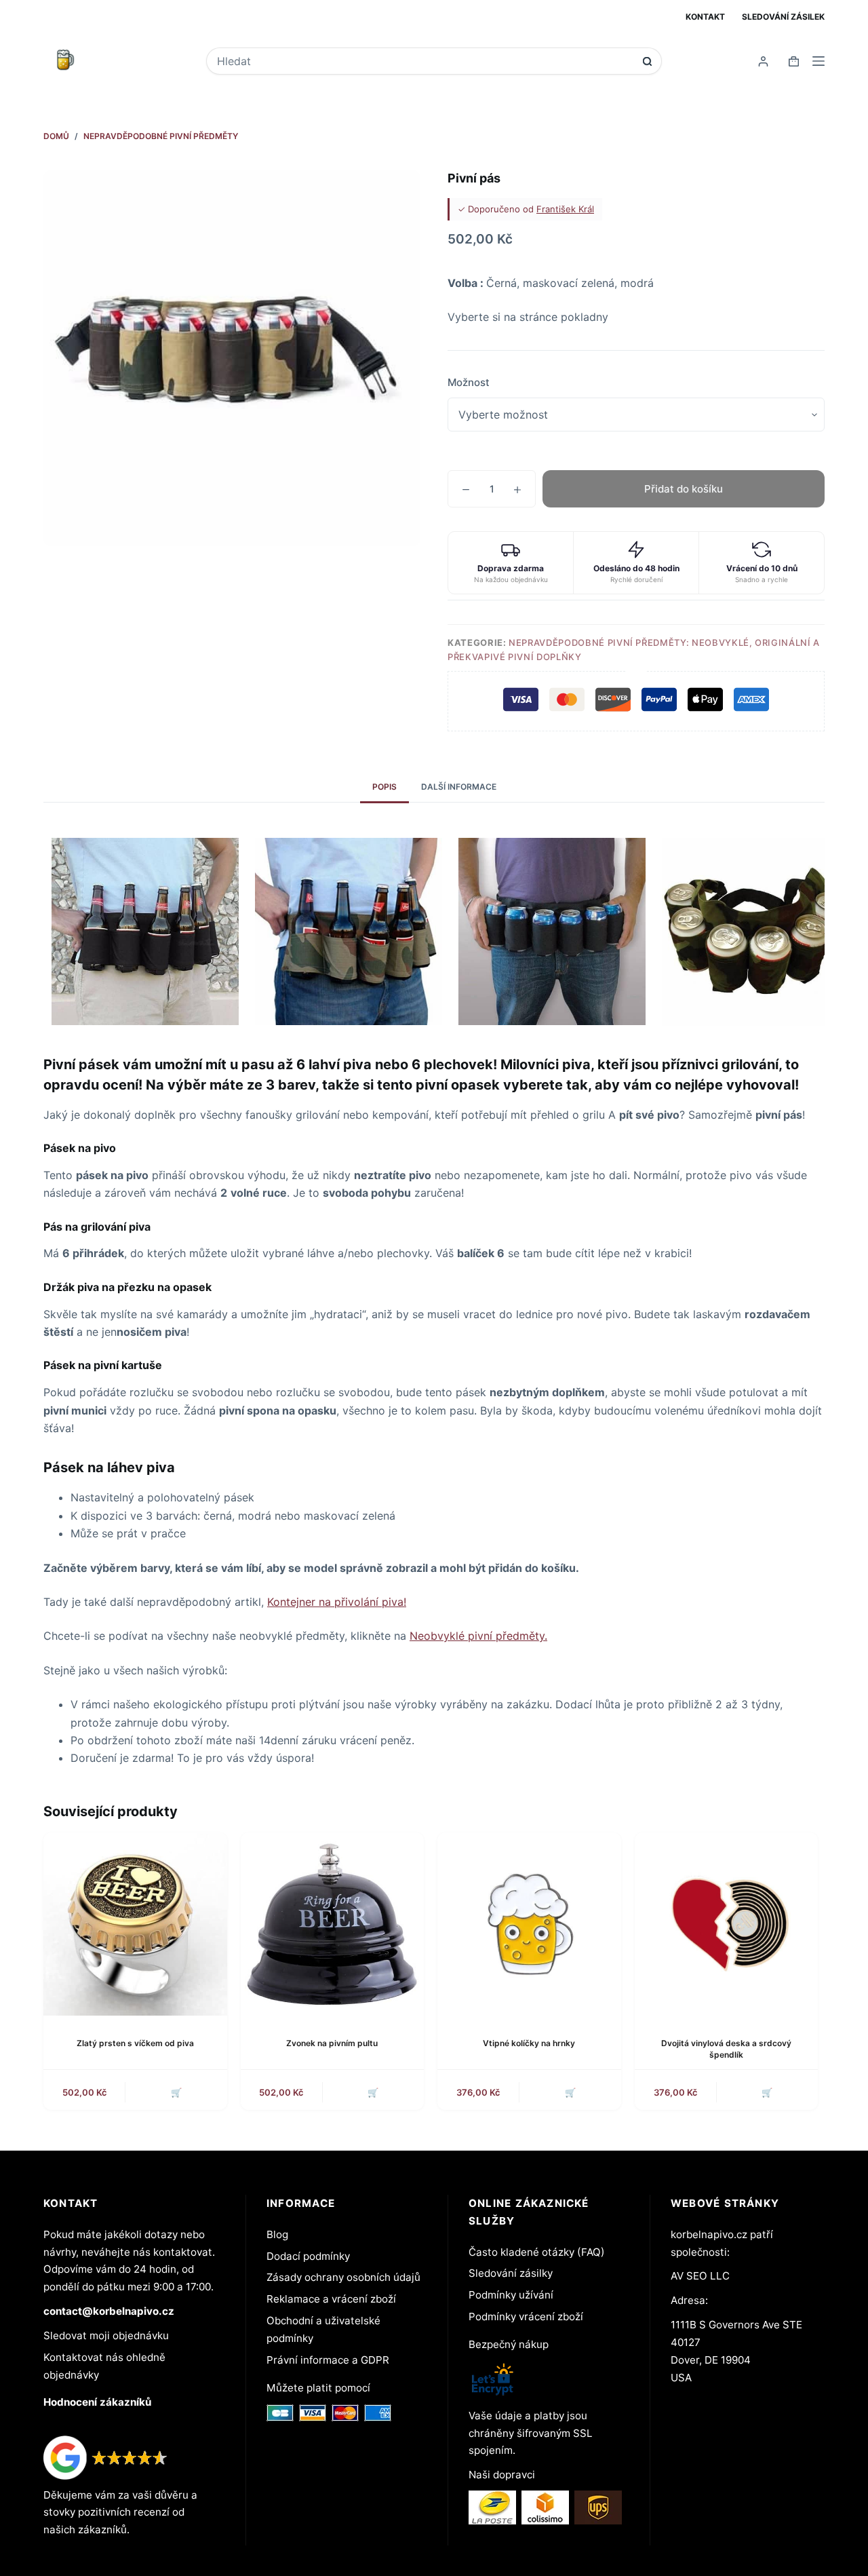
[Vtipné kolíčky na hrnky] (529, 1924)
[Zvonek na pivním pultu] (333, 1924)
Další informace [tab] (459, 787)
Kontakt (705, 17)
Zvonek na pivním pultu (332, 2043)
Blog (277, 2234)
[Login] (763, 61)
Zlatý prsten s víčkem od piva (135, 2043)
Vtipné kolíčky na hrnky (529, 2043)
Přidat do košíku (684, 489)
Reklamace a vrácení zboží (331, 2299)
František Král (565, 209)
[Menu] (818, 61)
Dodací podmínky (308, 2256)
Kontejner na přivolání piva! (337, 1602)
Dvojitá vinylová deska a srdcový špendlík (726, 2049)
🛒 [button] (570, 2092)
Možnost (469, 382)
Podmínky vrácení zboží (526, 2317)
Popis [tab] (384, 787)
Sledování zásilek (783, 17)
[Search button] (647, 61)
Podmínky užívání (511, 2295)
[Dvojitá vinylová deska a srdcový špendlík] (727, 1924)
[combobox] (425, 61)
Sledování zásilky (511, 2273)
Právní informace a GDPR (328, 2360)
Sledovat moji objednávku (106, 2335)
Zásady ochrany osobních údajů (343, 2277)
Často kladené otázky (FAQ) (537, 2252)
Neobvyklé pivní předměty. (478, 1636)
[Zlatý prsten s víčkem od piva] (135, 1924)
